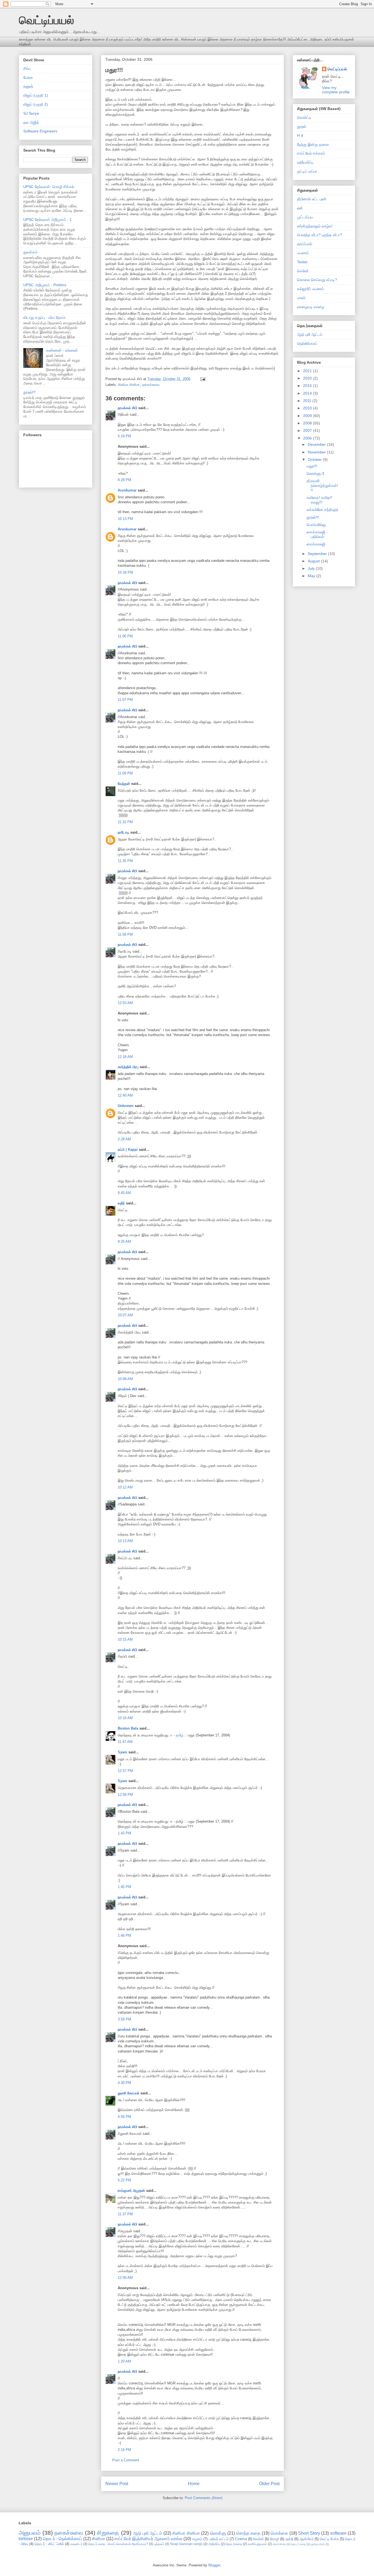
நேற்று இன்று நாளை (313, 144)
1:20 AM (124, 2361)
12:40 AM (125, 1095)
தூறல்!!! (29, 392)
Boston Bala (128, 1728)
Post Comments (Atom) (204, 2498)
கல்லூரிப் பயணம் (310, 289)
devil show (279, 2544)
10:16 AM (125, 1718)
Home (194, 2484)
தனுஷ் (28, 86)
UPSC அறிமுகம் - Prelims (45, 285)
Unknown (126, 1106)
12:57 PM (125, 1771)
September (318, 554)
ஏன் (300, 208)
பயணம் (303, 253)
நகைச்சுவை (151, 385)
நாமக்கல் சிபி (127, 408)
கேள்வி (258, 2539)
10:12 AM (125, 1487)
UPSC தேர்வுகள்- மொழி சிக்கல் (49, 187)
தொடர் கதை (298, 2544)
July (312, 568)
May (312, 576)
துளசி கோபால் (129, 2093)
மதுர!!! (114, 70)
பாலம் (301, 298)
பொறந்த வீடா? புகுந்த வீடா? (320, 235)
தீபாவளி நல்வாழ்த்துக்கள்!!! (322, 485)
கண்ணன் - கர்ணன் (62, 350)
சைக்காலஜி (316, 544)
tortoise (26, 2539)
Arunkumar (127, 490)
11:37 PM (125, 2214)
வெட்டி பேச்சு (329, 2539)
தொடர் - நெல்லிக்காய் (62, 2539)
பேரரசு (28, 77)
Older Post (269, 2484)
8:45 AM (124, 1193)
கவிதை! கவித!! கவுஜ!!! (320, 500)
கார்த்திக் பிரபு (128, 1067)
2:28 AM (124, 1139)
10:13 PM (125, 519)
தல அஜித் (31, 122)
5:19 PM (124, 436)
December (317, 444)
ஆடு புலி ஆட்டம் (310, 334)
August (314, 561)
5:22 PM (124, 2180)
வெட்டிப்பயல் (46, 20)
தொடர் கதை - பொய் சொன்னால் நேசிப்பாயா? (118, 2544)
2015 (308, 386)
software (338, 2533)
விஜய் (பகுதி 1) (36, 95)
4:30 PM (124, 2083)
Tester (302, 262)
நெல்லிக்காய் (307, 343)
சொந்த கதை (248, 2533)
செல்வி (303, 271)
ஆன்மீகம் (307, 2539)
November (317, 452)
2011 (308, 401)
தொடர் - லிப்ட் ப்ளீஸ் (49, 2544)
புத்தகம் (159, 2544)
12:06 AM (125, 2278)
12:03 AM (125, 1003)
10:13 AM (125, 1541)
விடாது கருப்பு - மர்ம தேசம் (44, 317)
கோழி (274, 2539)
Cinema (241, 2539)
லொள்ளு (218, 2533)
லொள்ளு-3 (315, 473)
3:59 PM (124, 2019)
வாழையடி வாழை (311, 307)
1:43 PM (124, 1833)
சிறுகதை (108, 2533)
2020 (308, 378)
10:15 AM (125, 1639)
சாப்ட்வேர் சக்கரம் (311, 153)
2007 (308, 430)
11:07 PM (125, 700)
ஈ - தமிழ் (177, 1735)
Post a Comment (126, 2460)
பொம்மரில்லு (316, 525)
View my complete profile (336, 90)
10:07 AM (125, 1315)
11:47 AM (125, 1742)
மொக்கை (279, 2533)
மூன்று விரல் (318, 2544)
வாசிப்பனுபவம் (257, 2544)
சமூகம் (197, 2539)
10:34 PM (125, 572)
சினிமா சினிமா (129, 385)
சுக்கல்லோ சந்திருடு (322, 510)
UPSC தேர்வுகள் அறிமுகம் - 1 (48, 219)
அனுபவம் (30, 2533)
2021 (308, 371)
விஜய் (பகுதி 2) (36, 104)
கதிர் (121, 1203)
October (315, 459)
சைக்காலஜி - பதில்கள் (317, 534)
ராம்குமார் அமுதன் (131, 2191)
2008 (308, 423)
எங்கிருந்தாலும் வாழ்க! (315, 226)
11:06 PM (125, 636)
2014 (308, 393)
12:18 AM (125, 1057)
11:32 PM (125, 822)
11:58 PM (125, 934)
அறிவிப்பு (214, 2544)
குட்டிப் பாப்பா (307, 171)
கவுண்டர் (76, 2544)
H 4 (300, 135)
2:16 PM (124, 2450)
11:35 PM (125, 861)
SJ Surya (31, 113)
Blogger (214, 2565)
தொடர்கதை (234, 2544)
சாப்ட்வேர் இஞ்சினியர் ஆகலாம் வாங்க (148, 2539)
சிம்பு (27, 68)
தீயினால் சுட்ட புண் (312, 199)
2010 (308, 408)
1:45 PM (124, 1887)
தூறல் (302, 126)
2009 (308, 416)
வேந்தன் (124, 784)
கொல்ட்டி (304, 117)
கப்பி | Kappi (128, 1150)
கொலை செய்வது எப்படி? (317, 280)
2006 (308, 438)
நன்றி (289, 2539)
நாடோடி (123, 832)
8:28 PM (124, 480)
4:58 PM (124, 2117)
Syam (123, 1752)
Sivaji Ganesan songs (186, 2544)
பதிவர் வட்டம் (219, 2539)
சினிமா (99, 2539)
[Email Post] (202, 379)
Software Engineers (40, 131)
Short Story (309, 2533)
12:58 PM (125, 1795)
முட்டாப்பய (305, 217)
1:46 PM (124, 1935)
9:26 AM (124, 1241)
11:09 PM (125, 773)
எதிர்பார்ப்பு (305, 162)
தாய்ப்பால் (305, 244)
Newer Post (117, 2484)
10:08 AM (125, 1379)
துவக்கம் (30, 252)
